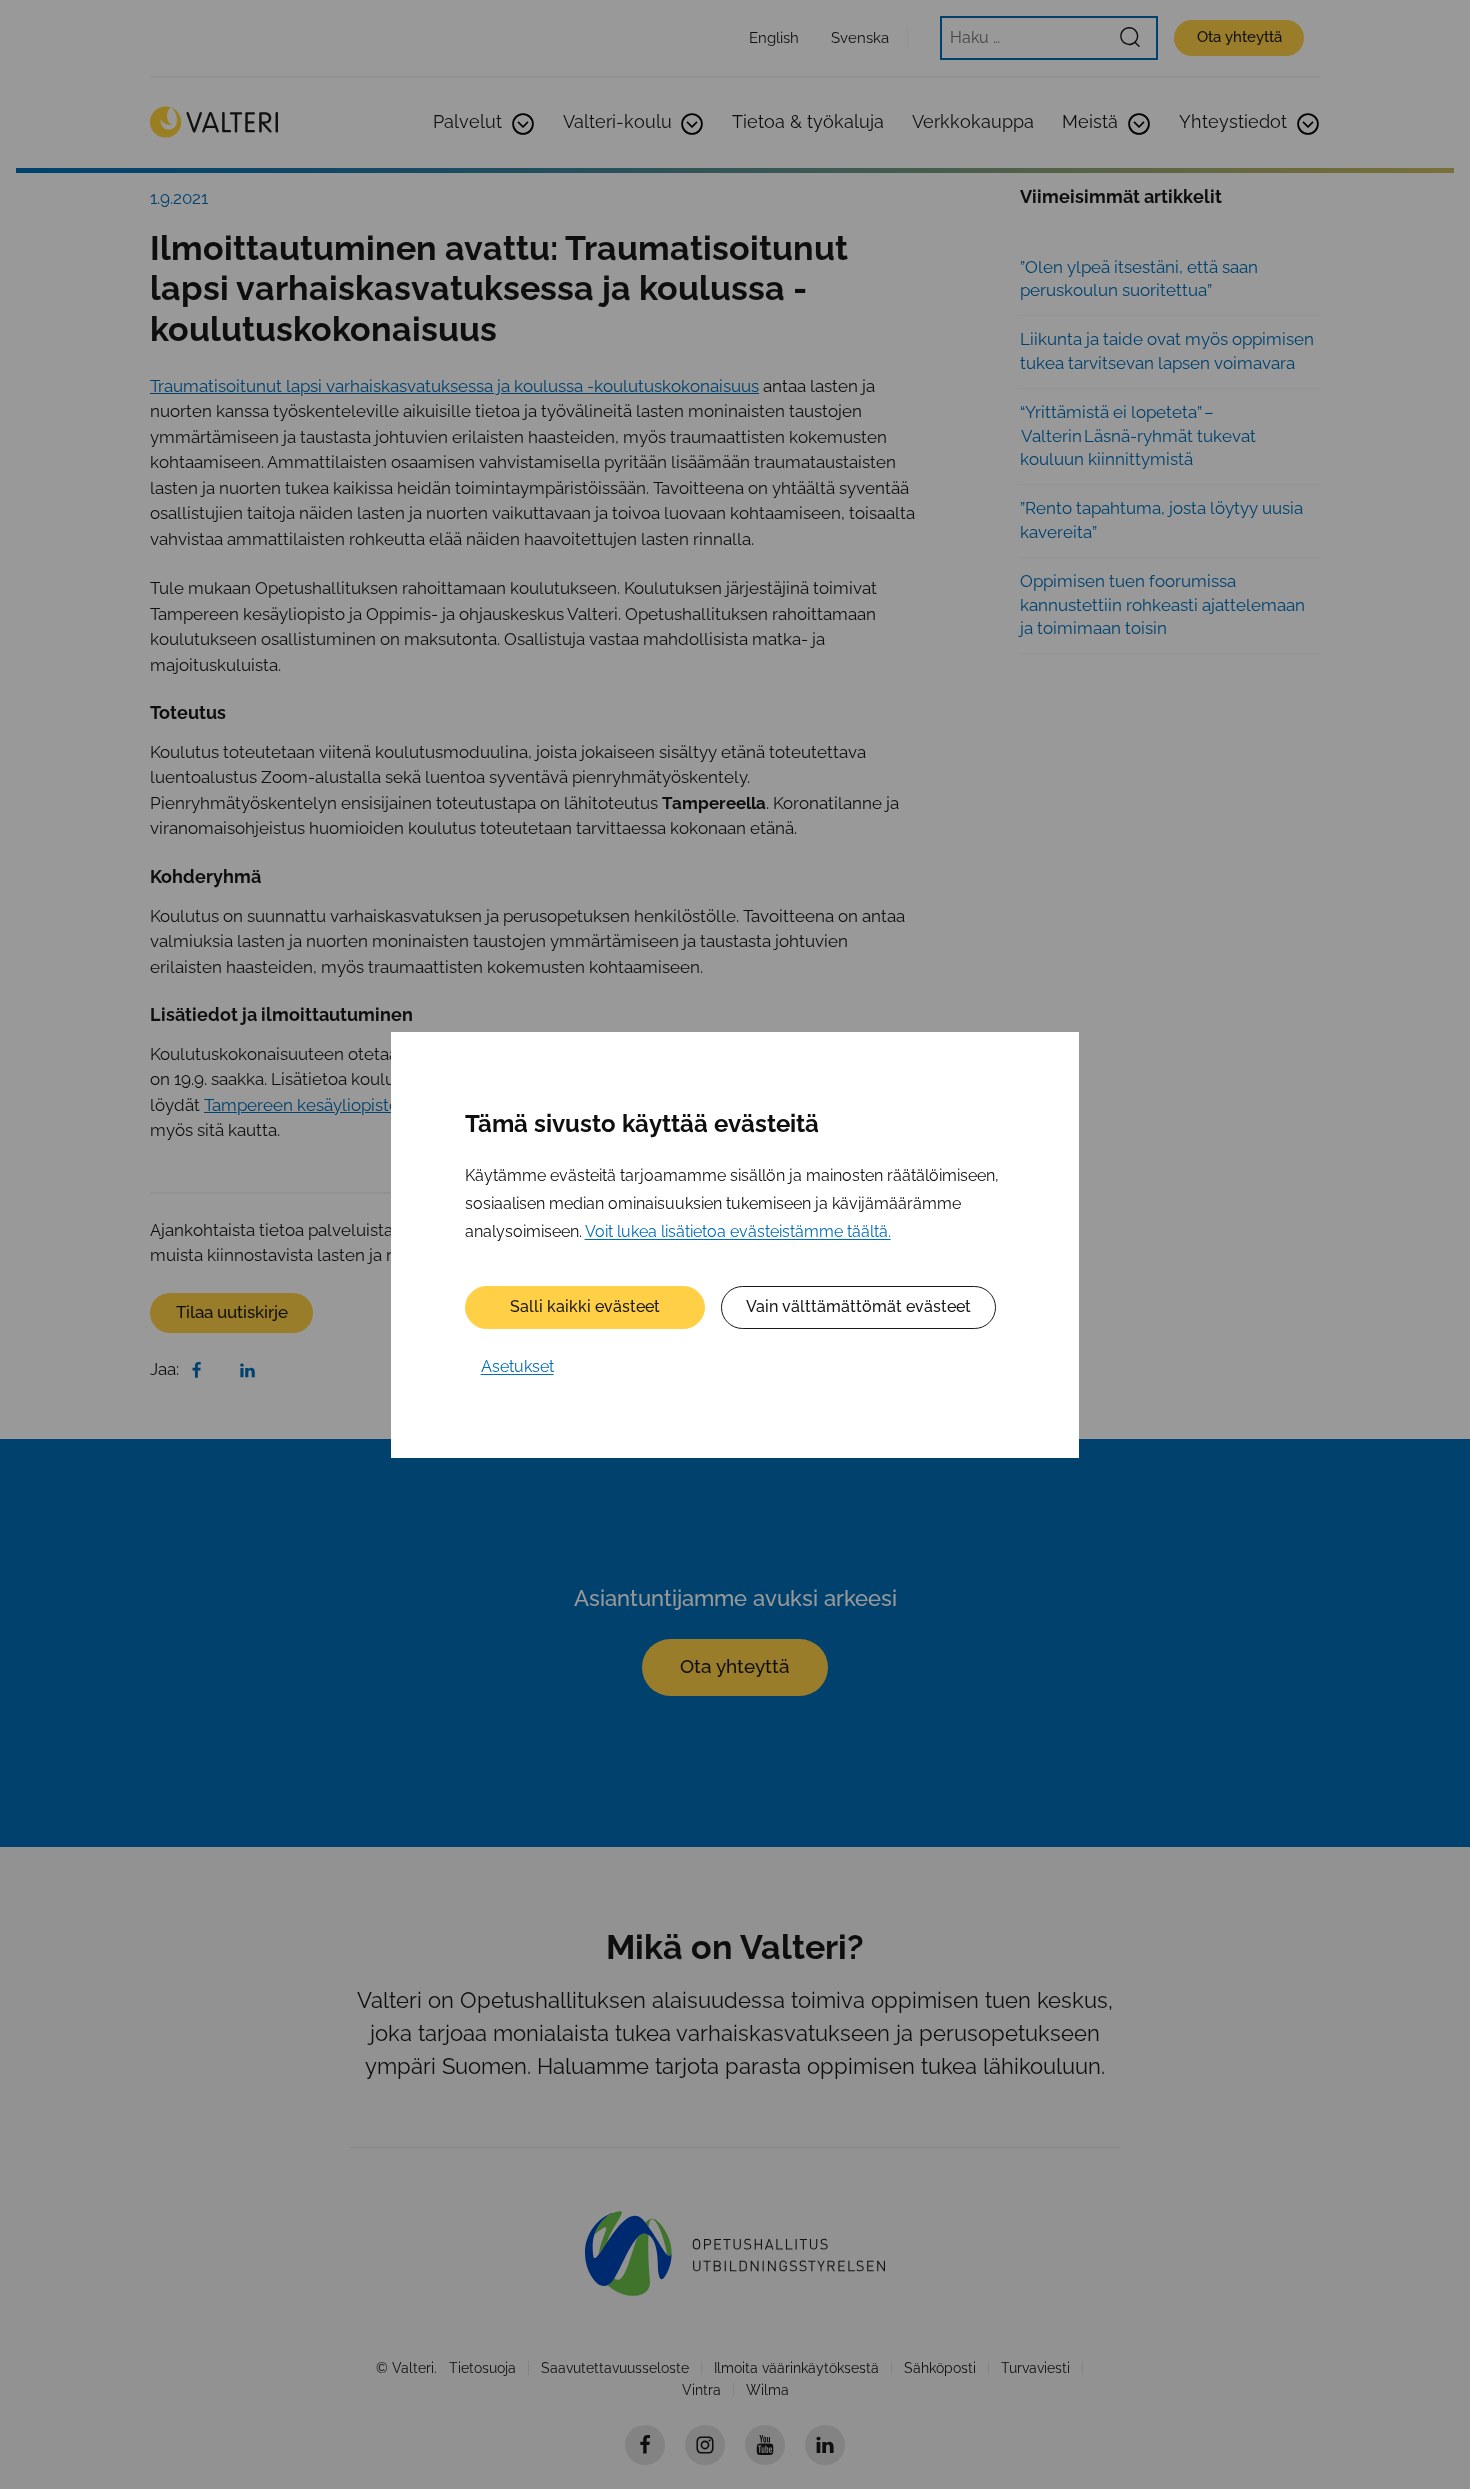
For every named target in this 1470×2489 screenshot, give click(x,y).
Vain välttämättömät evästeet (858, 1306)
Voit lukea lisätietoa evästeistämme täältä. (738, 1230)
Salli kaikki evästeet (585, 1306)
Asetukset (517, 1366)
